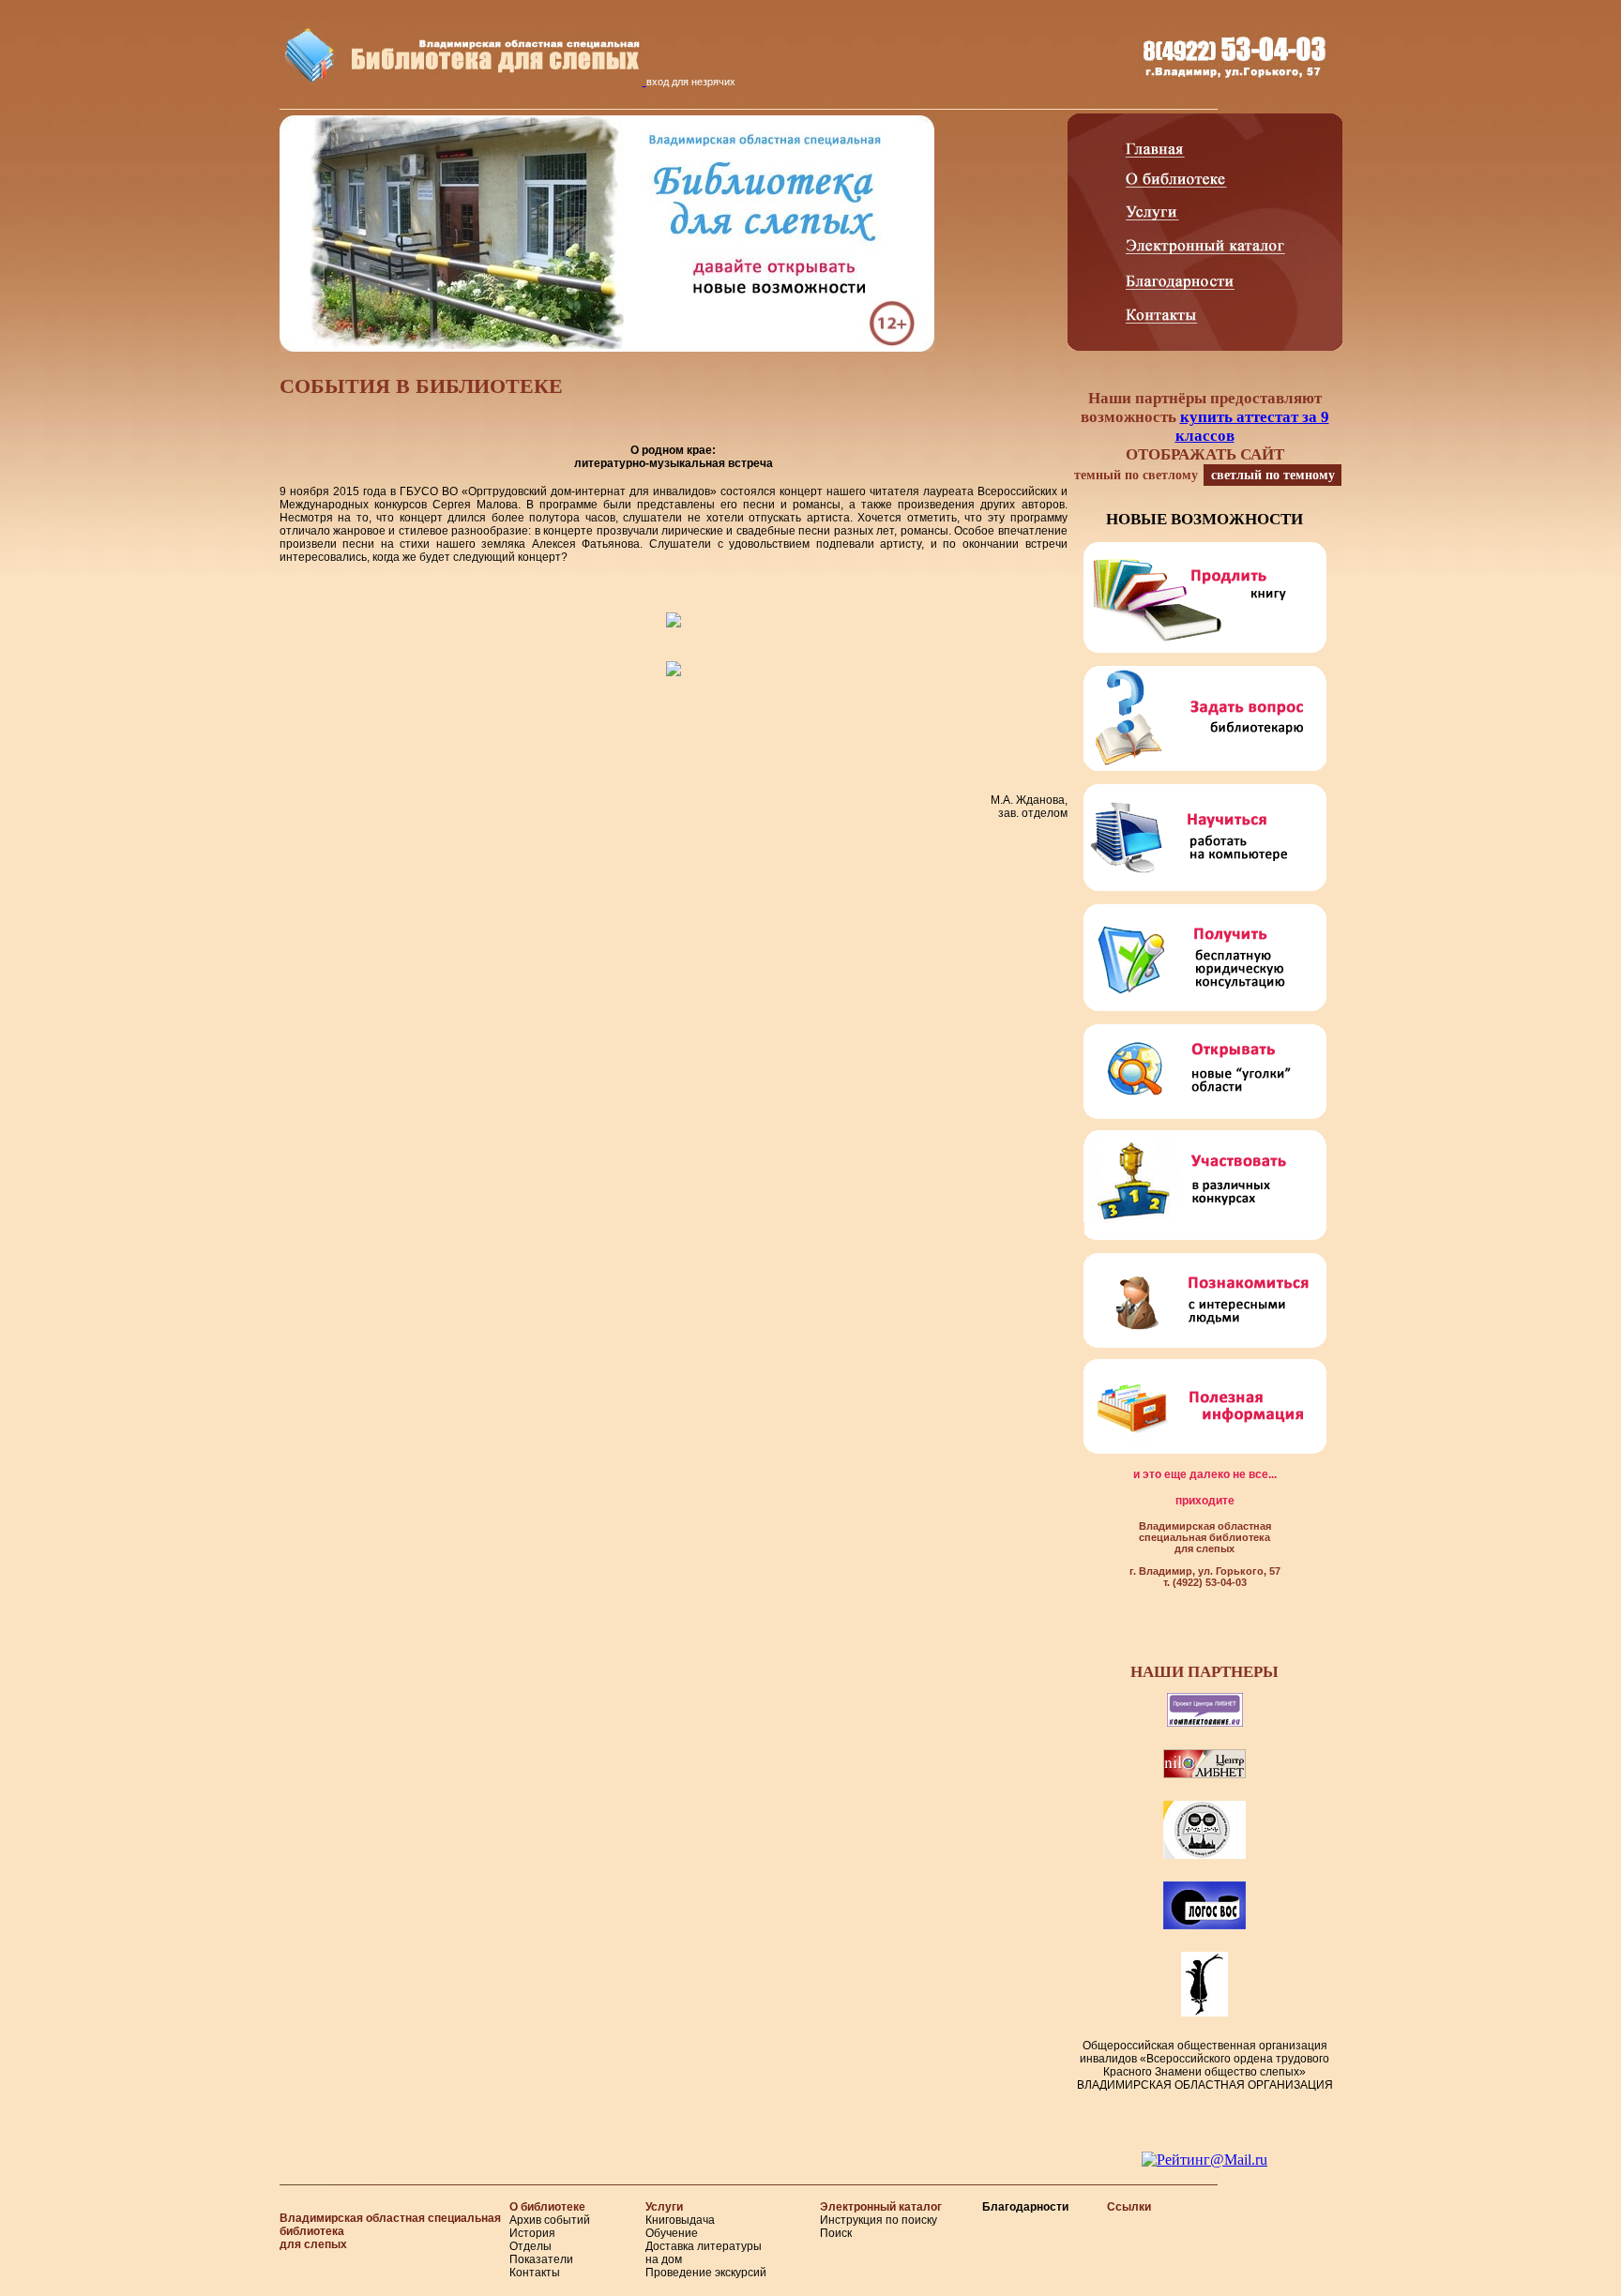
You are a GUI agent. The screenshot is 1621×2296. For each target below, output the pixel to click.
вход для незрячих (691, 82)
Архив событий (550, 2220)
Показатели (541, 2259)
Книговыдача (680, 2220)
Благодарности (1025, 2207)
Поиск (836, 2233)
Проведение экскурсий (706, 2273)
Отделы (530, 2246)
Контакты (535, 2273)
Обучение (672, 2233)
